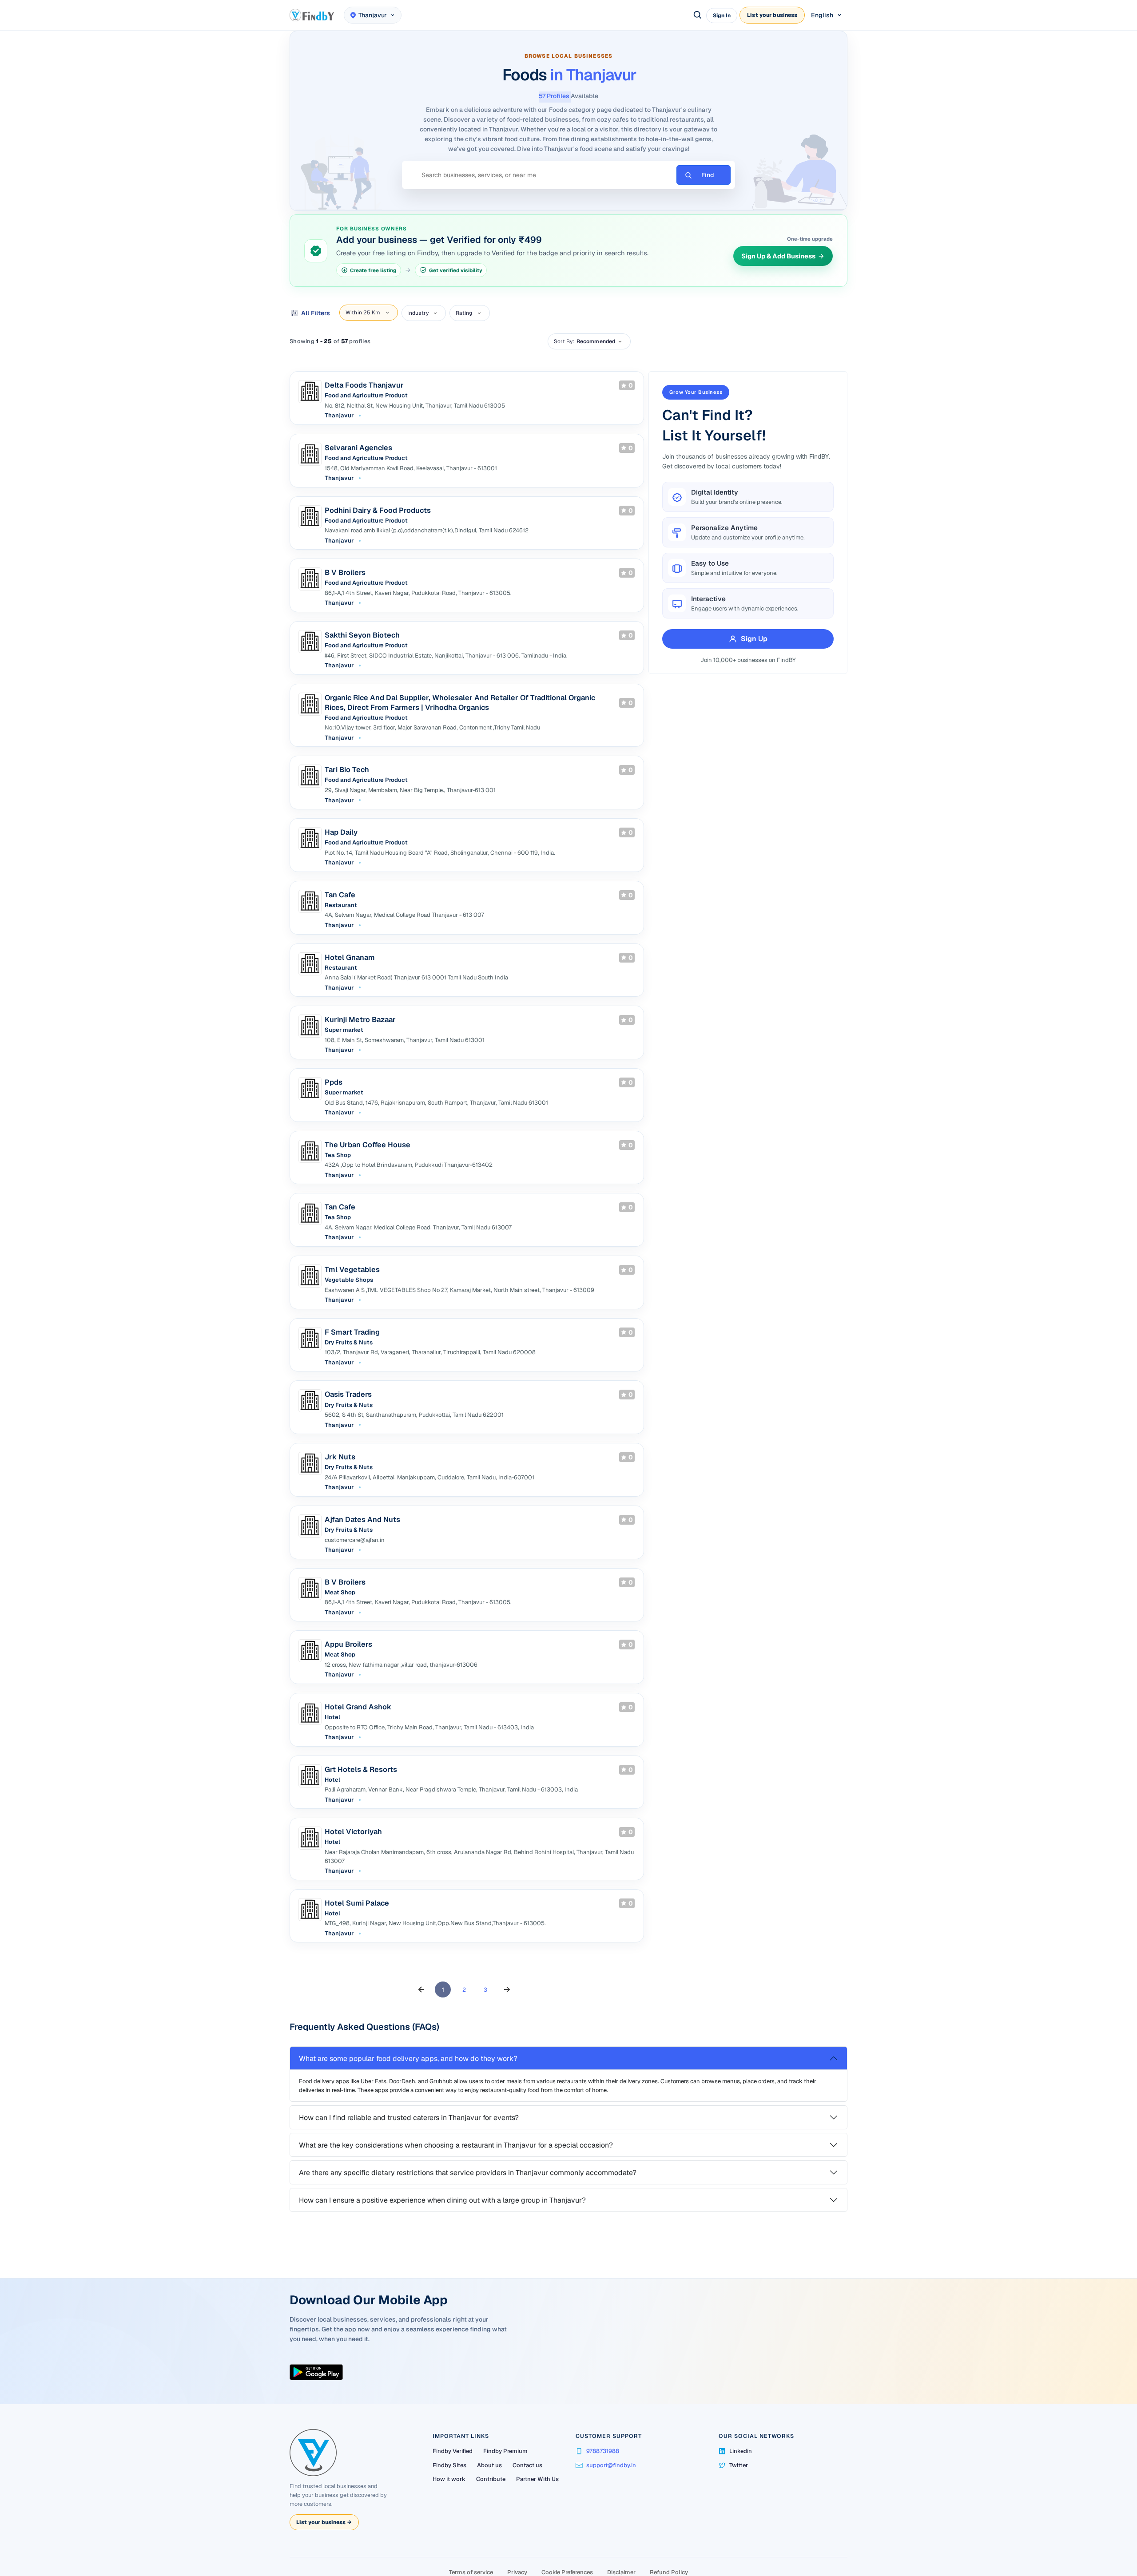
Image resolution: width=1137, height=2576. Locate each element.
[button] (421, 2045)
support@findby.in (611, 2515)
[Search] (698, 15)
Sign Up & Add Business (775, 274)
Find (708, 193)
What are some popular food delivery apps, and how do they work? (412, 2114)
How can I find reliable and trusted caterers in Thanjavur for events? (412, 2173)
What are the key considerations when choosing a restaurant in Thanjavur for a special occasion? (459, 2200)
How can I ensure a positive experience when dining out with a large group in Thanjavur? (446, 2255)
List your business (772, 15)
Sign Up (751, 656)
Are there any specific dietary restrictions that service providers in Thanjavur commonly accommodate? (471, 2228)
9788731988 (603, 2501)
